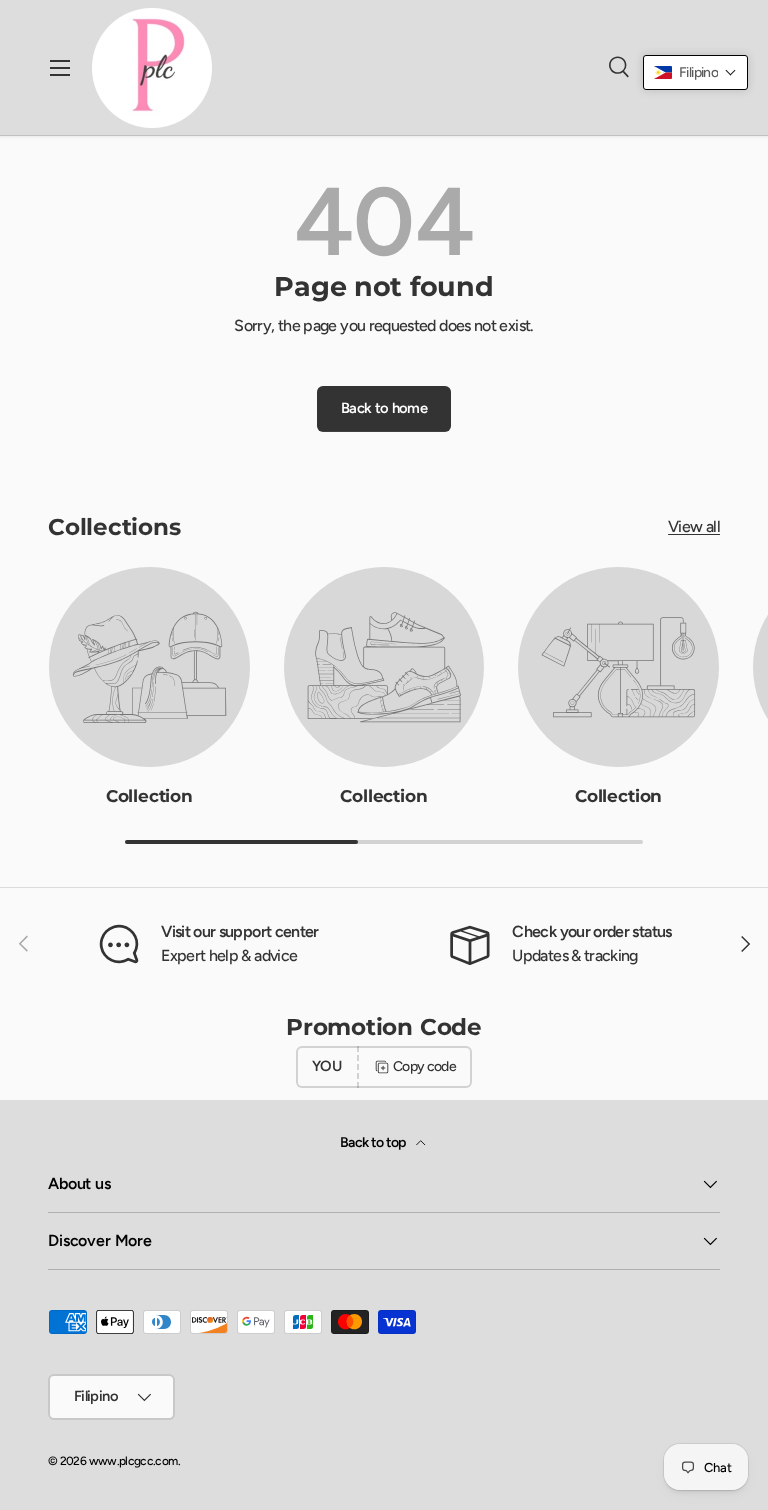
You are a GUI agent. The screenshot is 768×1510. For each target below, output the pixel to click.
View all (694, 526)
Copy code (424, 1066)
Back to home (384, 408)
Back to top (374, 1142)
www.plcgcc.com (133, 1461)
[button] (695, 72)
